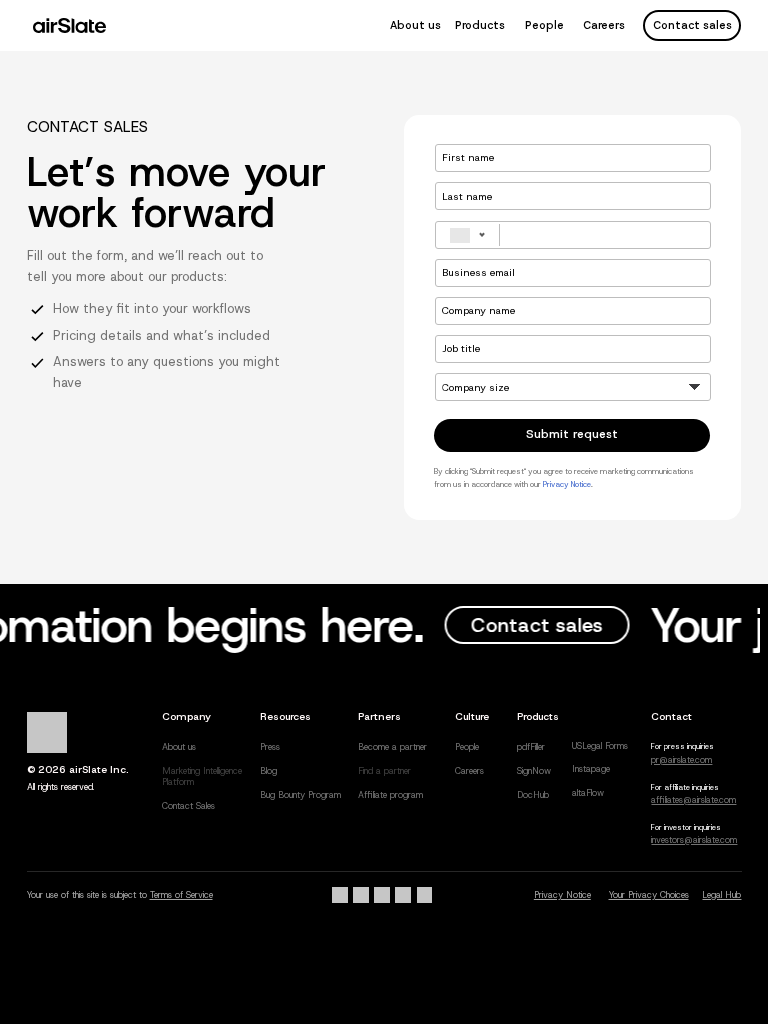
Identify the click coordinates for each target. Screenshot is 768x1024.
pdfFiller (531, 747)
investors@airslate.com (694, 840)
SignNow (534, 771)
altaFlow (588, 793)
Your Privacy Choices (649, 895)
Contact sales (692, 25)
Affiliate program (390, 795)
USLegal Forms (600, 746)
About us (415, 25)
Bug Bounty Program (300, 795)
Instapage (591, 769)
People (544, 25)
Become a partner (392, 747)
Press (270, 747)
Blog (268, 771)
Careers (604, 25)
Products (480, 25)
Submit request (572, 434)
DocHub (533, 795)
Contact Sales (188, 806)
